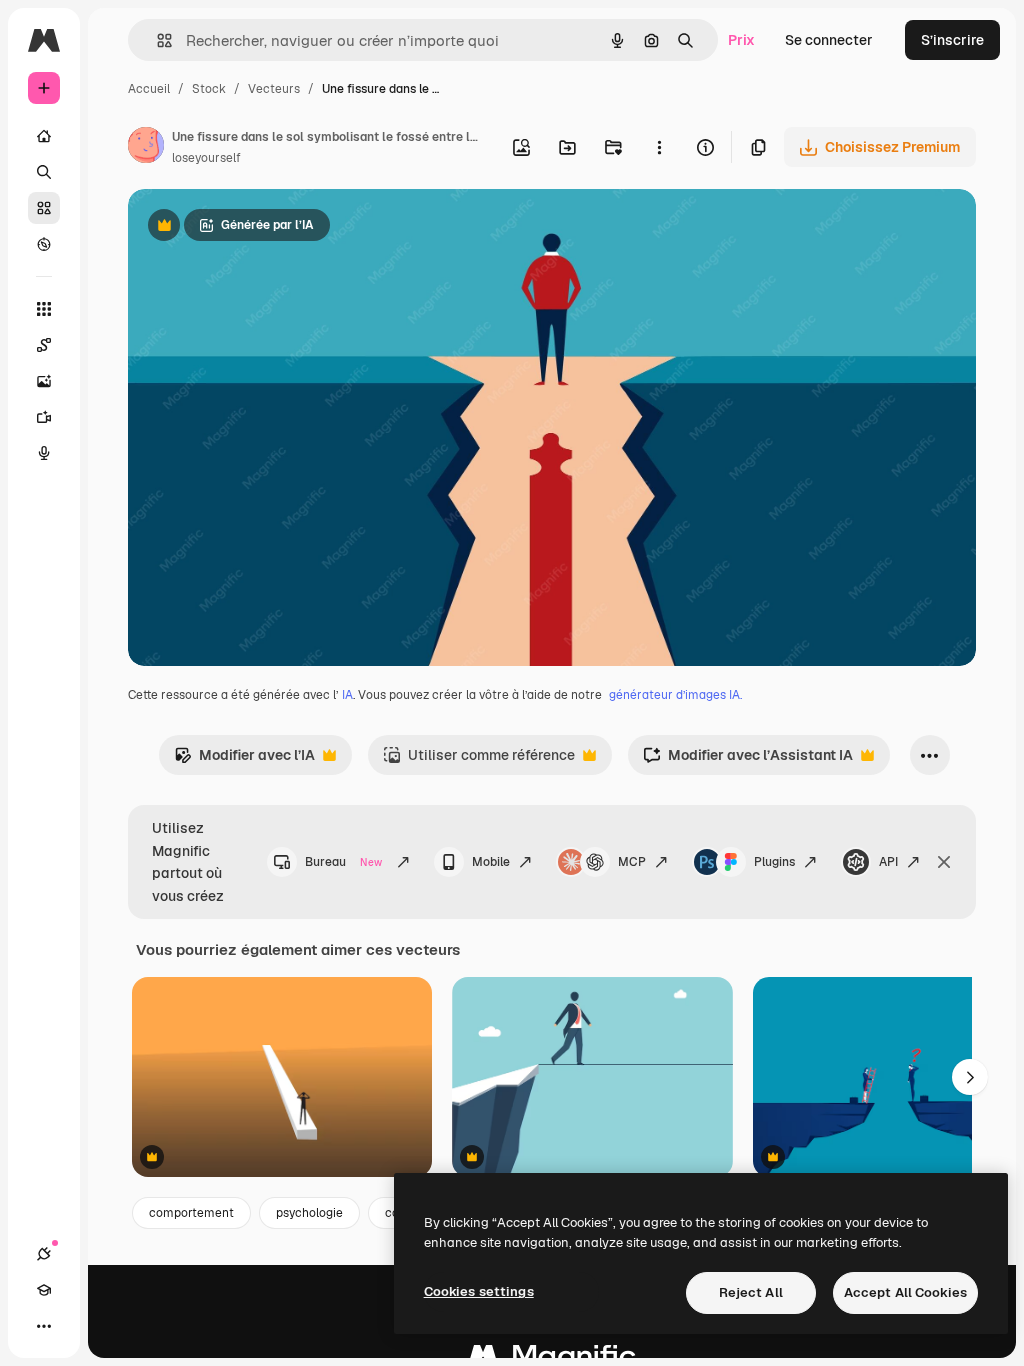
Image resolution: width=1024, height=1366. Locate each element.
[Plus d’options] (659, 147)
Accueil (149, 89)
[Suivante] (970, 1077)
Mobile (491, 862)
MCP (632, 862)
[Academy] (44, 1290)
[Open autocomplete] (156, 40)
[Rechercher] (44, 172)
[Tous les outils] (44, 309)
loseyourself (206, 158)
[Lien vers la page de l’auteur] (146, 148)
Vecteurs (274, 89)
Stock (209, 89)
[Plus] (44, 1326)
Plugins (774, 862)
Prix (741, 40)
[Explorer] (44, 244)
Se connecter (829, 40)
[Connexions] (44, 1254)
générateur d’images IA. (675, 695)
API (888, 862)
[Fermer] (944, 862)
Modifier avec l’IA (244, 760)
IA (347, 695)
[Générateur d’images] (44, 381)
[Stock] (44, 208)
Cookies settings (479, 1291)
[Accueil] (44, 136)
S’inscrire (952, 40)
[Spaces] (44, 345)
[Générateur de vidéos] (44, 417)
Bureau (343, 862)
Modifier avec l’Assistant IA (748, 760)
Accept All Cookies (905, 1292)
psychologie (309, 1213)
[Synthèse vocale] (44, 453)
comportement (191, 1213)
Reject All (751, 1292)
